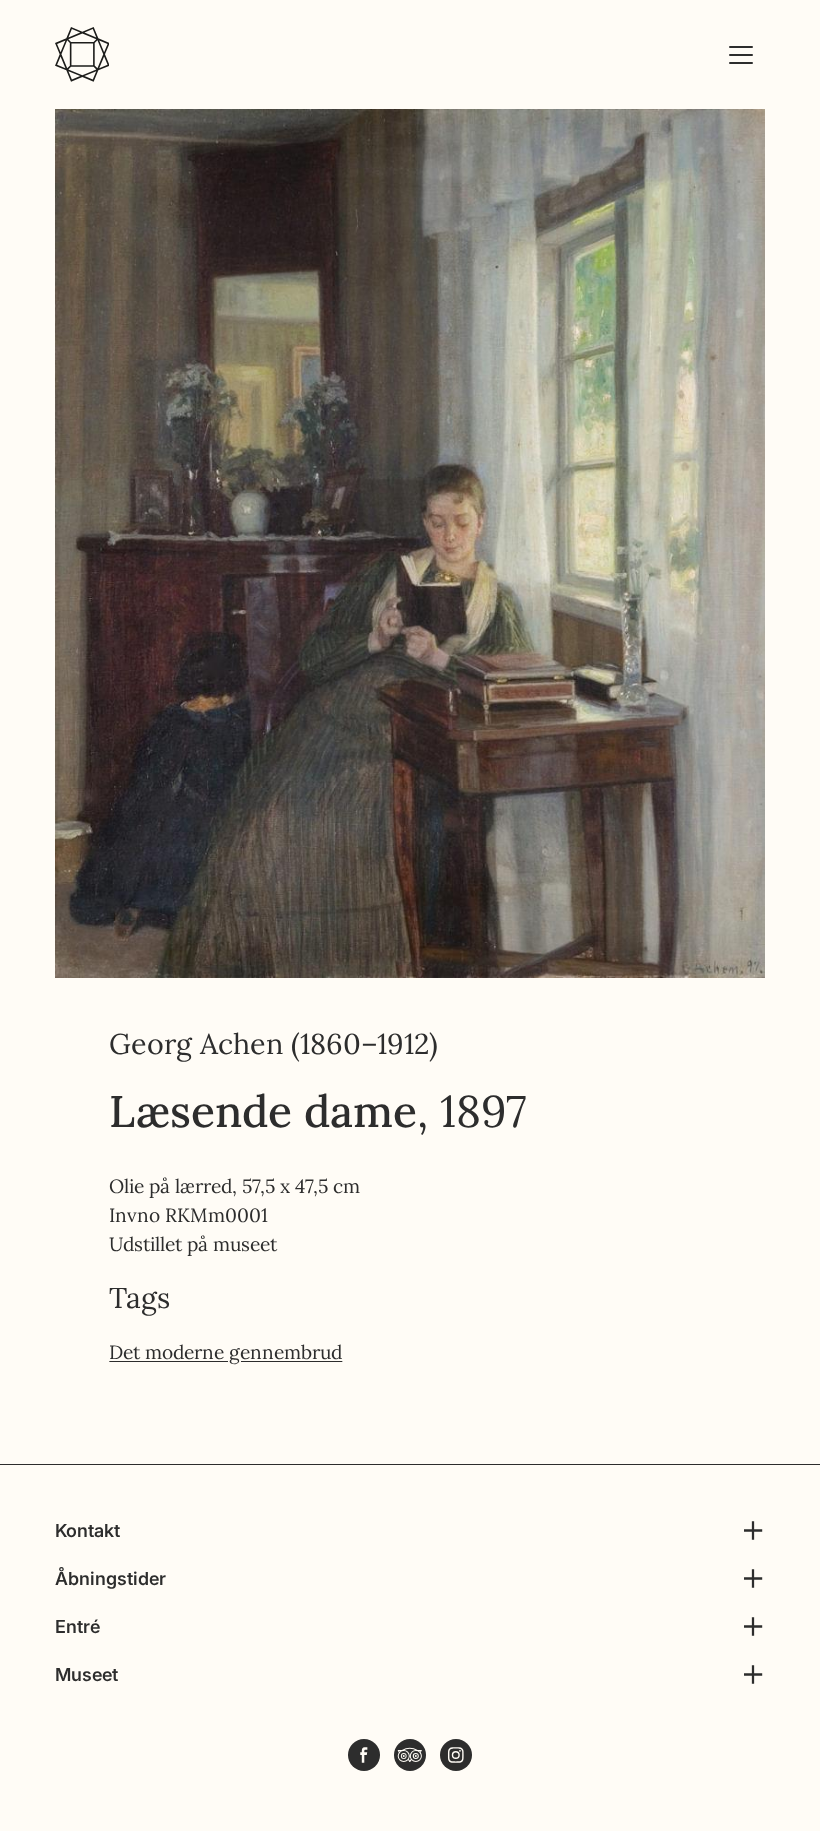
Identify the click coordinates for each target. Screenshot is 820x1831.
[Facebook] (364, 1755)
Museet (86, 1674)
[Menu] (741, 55)
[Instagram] (456, 1755)
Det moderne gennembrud (225, 1352)
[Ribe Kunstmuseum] (82, 54)
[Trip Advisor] (410, 1755)
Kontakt (87, 1530)
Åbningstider (110, 1578)
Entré (77, 1626)
